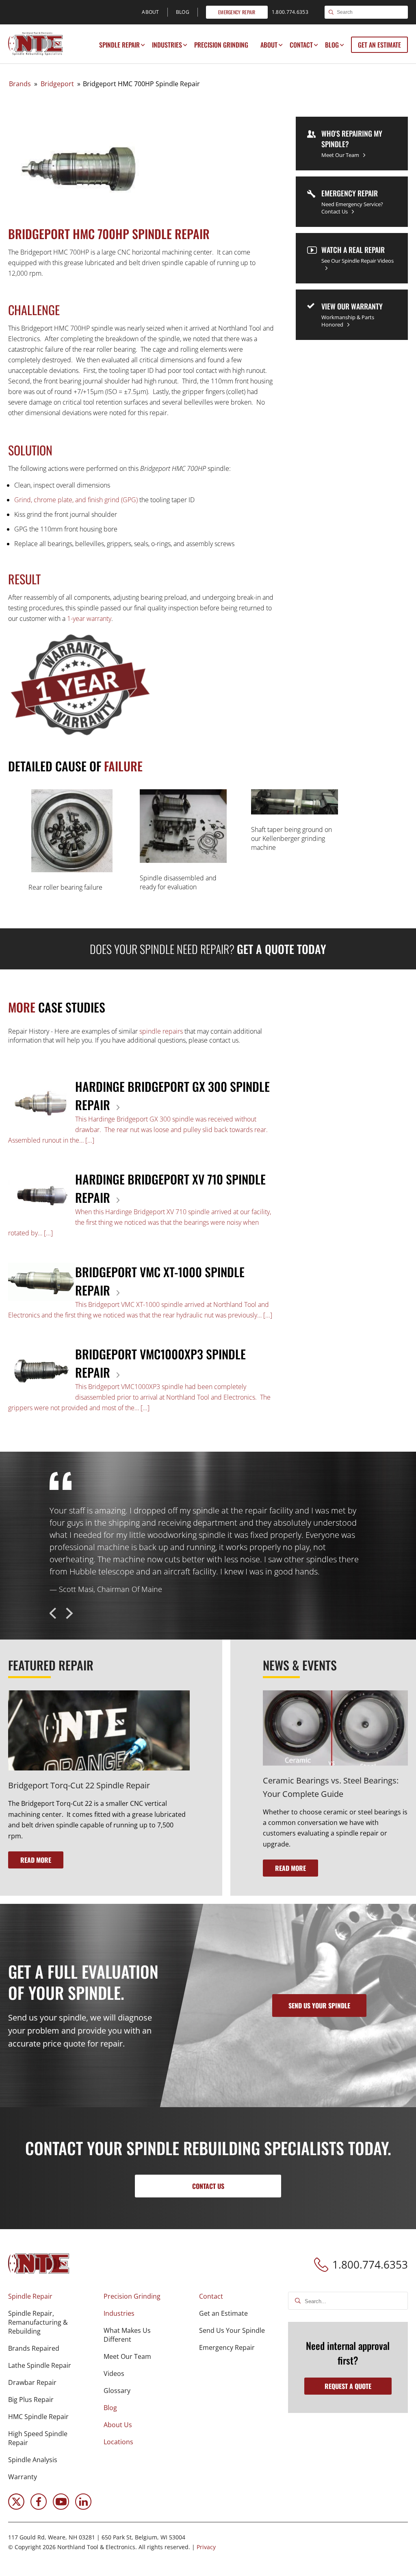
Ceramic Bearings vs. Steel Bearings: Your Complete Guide (331, 1787)
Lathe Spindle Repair (40, 2365)
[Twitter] (16, 2507)
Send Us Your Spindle (232, 2330)
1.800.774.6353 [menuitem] (290, 12)
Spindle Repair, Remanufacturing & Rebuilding (38, 2322)
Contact (301, 45)
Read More (36, 1860)
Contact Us (208, 2186)
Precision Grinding (221, 45)
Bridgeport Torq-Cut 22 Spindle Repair (79, 1785)
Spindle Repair (119, 45)
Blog (332, 45)
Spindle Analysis (33, 2460)
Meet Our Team (127, 2356)
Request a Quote (348, 2386)
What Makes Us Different (127, 2335)
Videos (114, 2373)
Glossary (117, 2391)
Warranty (23, 2477)
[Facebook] (39, 2507)
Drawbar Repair (32, 2382)
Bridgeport (57, 84)
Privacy (206, 2547)
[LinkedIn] (83, 2507)
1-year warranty (89, 618)
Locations (118, 2442)
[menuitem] (119, 45)
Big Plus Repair (31, 2400)
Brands (20, 84)
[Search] (331, 13)
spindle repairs (161, 1031)
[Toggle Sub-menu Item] (143, 45)
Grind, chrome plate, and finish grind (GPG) (76, 500)
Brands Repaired (34, 2348)
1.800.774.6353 (370, 2265)
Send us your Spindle (319, 2005)
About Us (118, 2425)
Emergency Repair (227, 2347)
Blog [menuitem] (183, 12)
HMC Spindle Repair (38, 2417)
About (269, 45)
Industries (167, 45)
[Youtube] (61, 2507)
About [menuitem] (151, 12)
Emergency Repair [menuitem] (237, 12)
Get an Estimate (379, 45)
